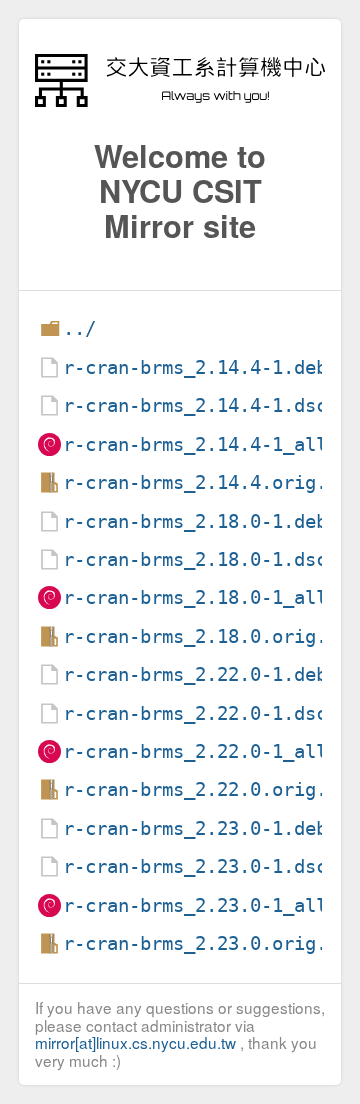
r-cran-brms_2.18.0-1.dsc (195, 559)
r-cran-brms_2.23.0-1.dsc (195, 866)
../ (79, 328)
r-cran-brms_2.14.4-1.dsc (195, 405)
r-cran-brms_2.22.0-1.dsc (195, 713)
